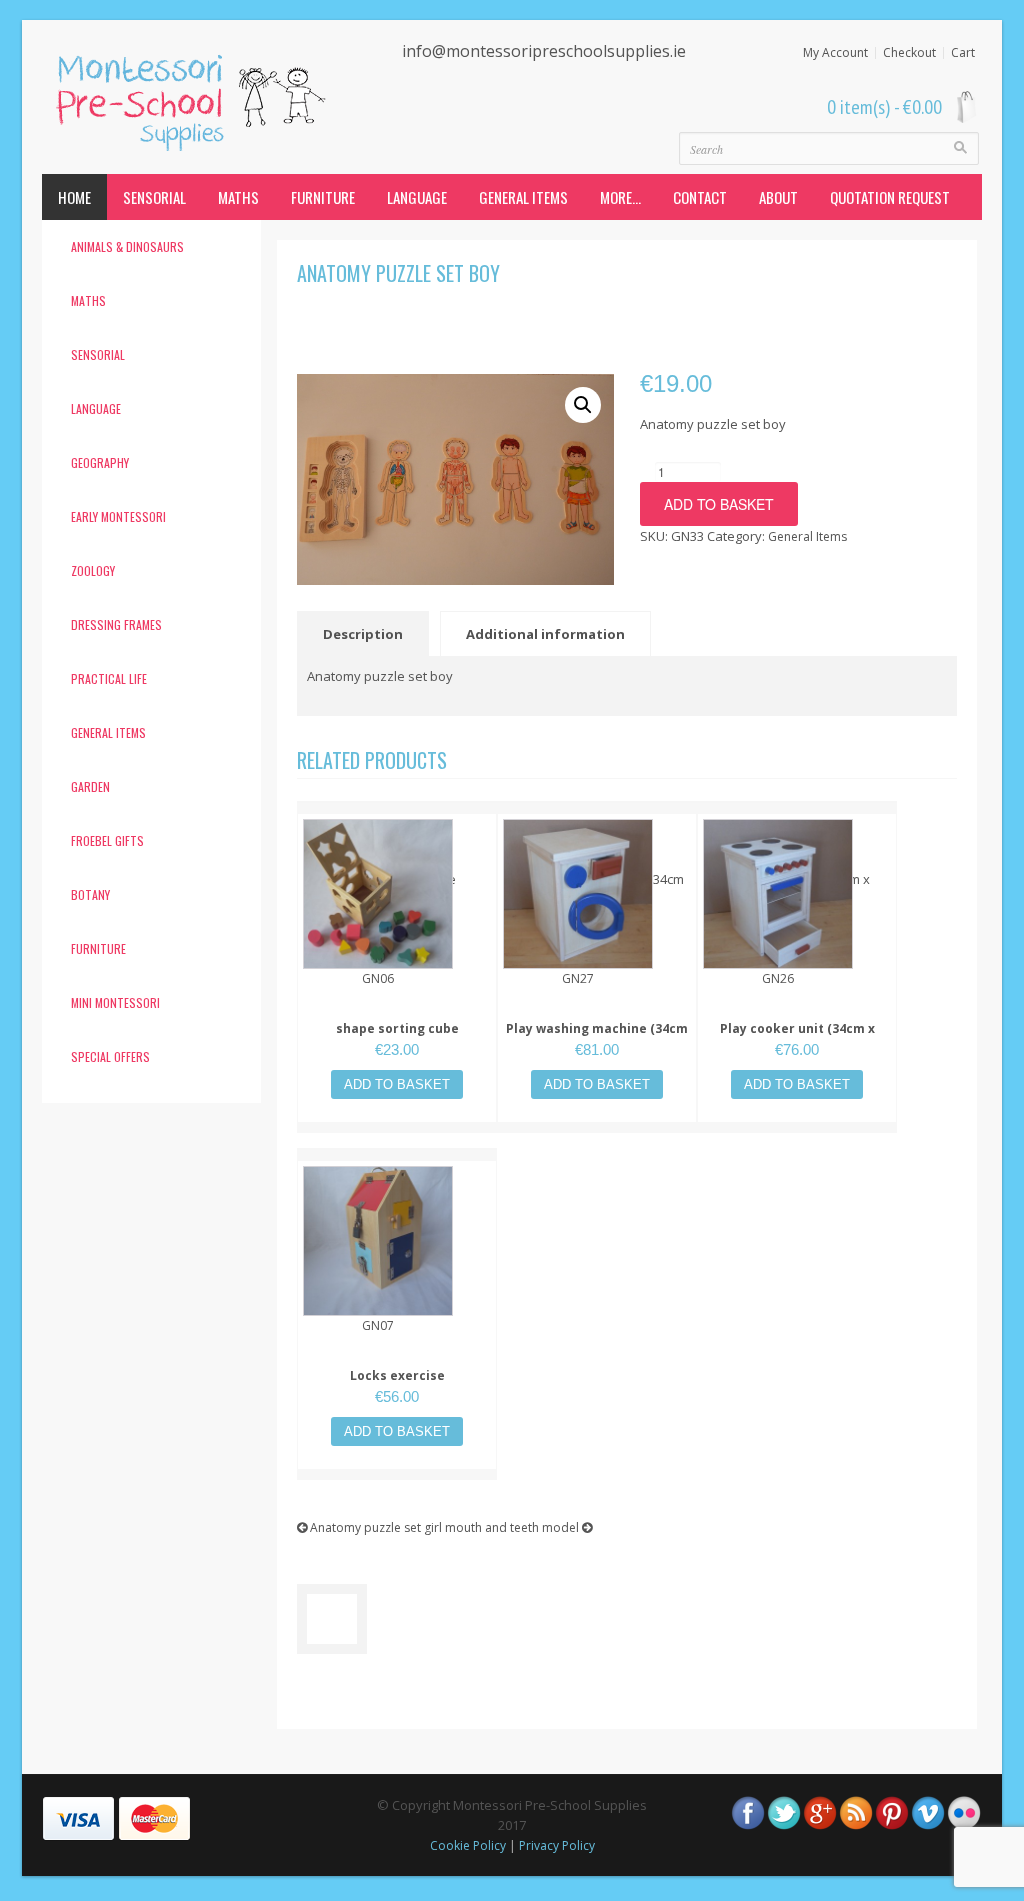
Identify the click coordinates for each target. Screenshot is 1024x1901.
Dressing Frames (116, 624)
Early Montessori (118, 516)
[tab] (367, 633)
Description (363, 634)
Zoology (93, 570)
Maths (238, 197)
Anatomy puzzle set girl (374, 1527)
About (778, 197)
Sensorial (154, 197)
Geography (100, 462)
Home (74, 197)
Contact (700, 197)
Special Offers (110, 1056)
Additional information (545, 634)
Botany (90, 894)
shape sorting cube (397, 1028)
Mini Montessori (115, 1002)
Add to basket (719, 504)
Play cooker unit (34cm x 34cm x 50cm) (797, 1038)
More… (620, 197)
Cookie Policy (468, 1845)
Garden (90, 786)
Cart (963, 53)
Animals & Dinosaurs (127, 246)
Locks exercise (397, 1375)
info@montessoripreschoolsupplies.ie (544, 51)
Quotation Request (890, 197)
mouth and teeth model (513, 1527)
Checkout (909, 53)
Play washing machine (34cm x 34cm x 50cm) (597, 1038)
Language (417, 197)
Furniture (323, 197)
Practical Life (109, 678)
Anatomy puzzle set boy (398, 273)
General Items (523, 197)
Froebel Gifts (107, 840)
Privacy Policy (557, 1845)
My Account (835, 53)
